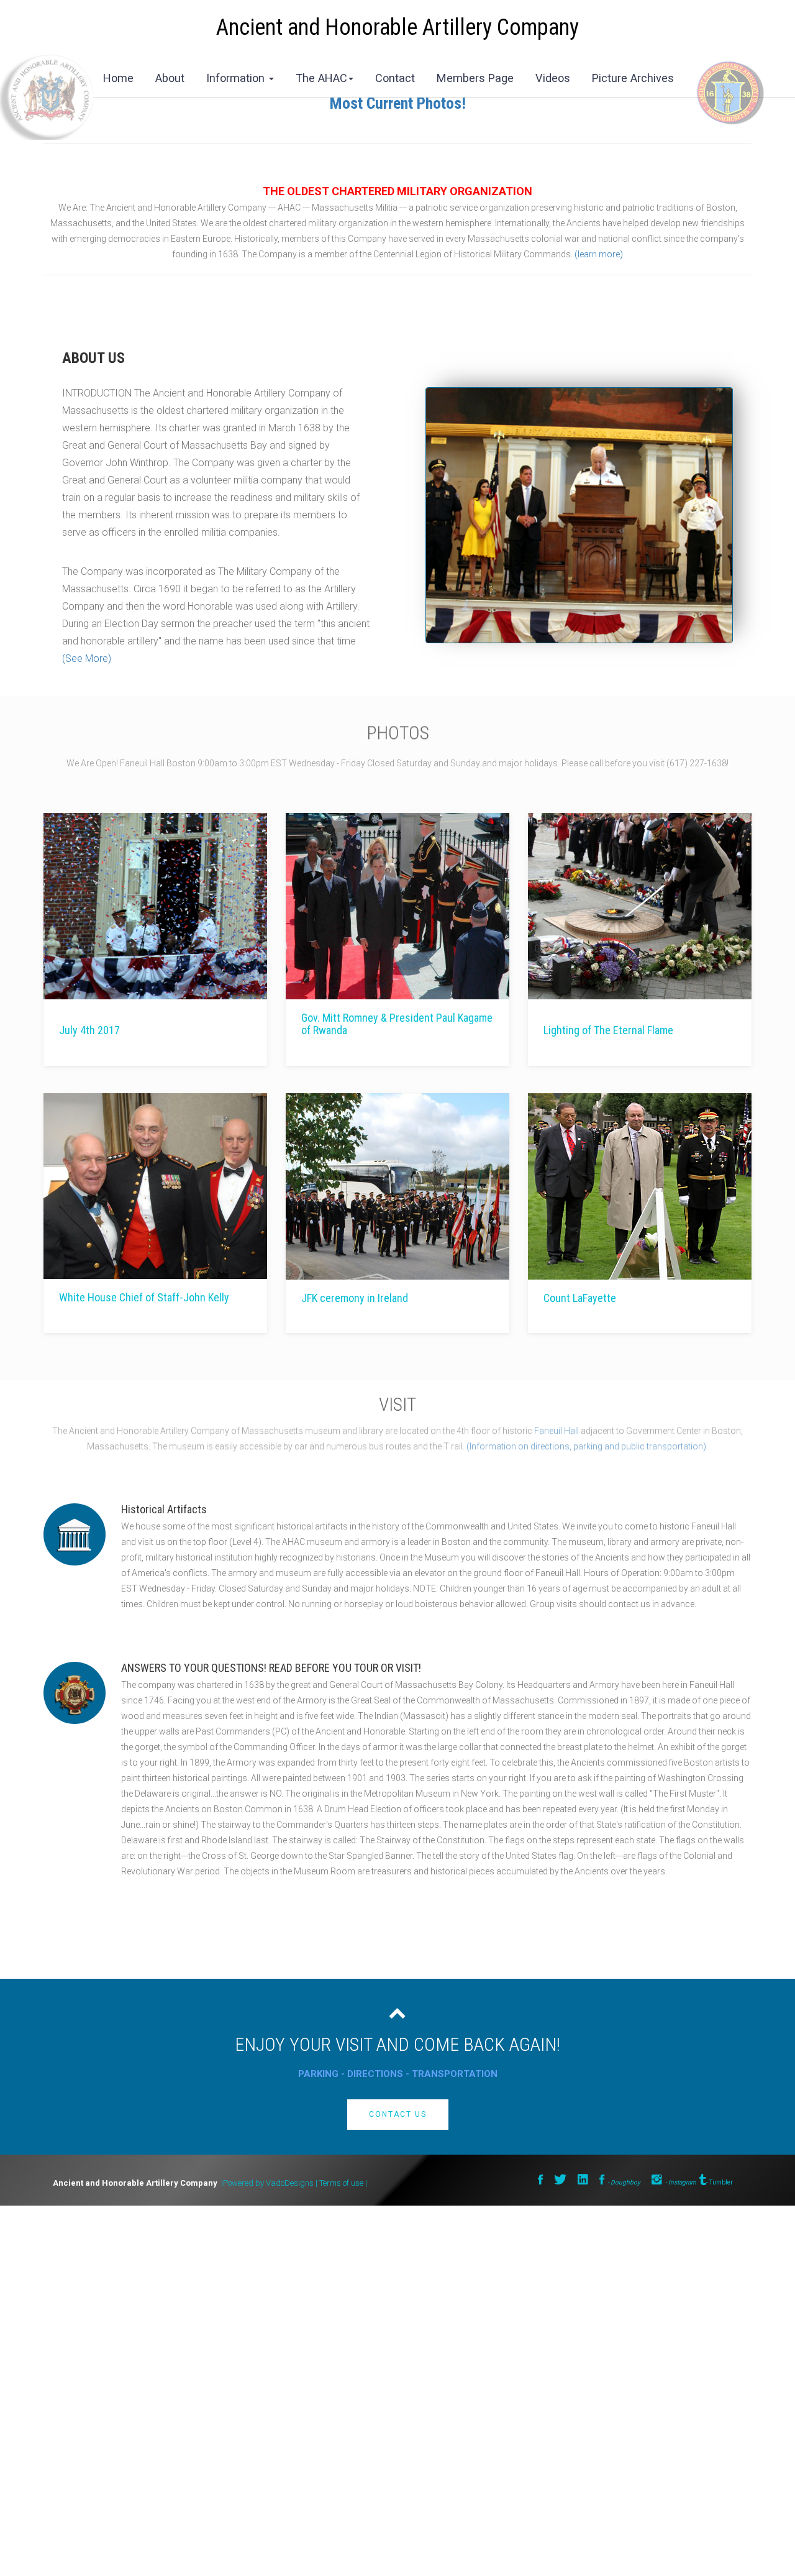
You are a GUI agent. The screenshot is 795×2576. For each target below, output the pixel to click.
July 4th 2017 (89, 1030)
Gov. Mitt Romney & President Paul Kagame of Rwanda (397, 1024)
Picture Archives (633, 78)
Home (118, 78)
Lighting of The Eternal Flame (608, 1030)
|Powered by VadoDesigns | (269, 2183)
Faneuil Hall (556, 1436)
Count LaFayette (580, 1298)
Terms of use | (343, 2183)
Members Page (475, 78)
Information (237, 78)
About (170, 78)
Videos (553, 78)
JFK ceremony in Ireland (355, 1298)
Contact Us (398, 2114)
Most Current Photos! (398, 103)
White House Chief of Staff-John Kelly (144, 1298)
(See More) (87, 659)
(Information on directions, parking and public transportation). (586, 1451)
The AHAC (321, 78)
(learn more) (599, 254)
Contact (395, 78)
